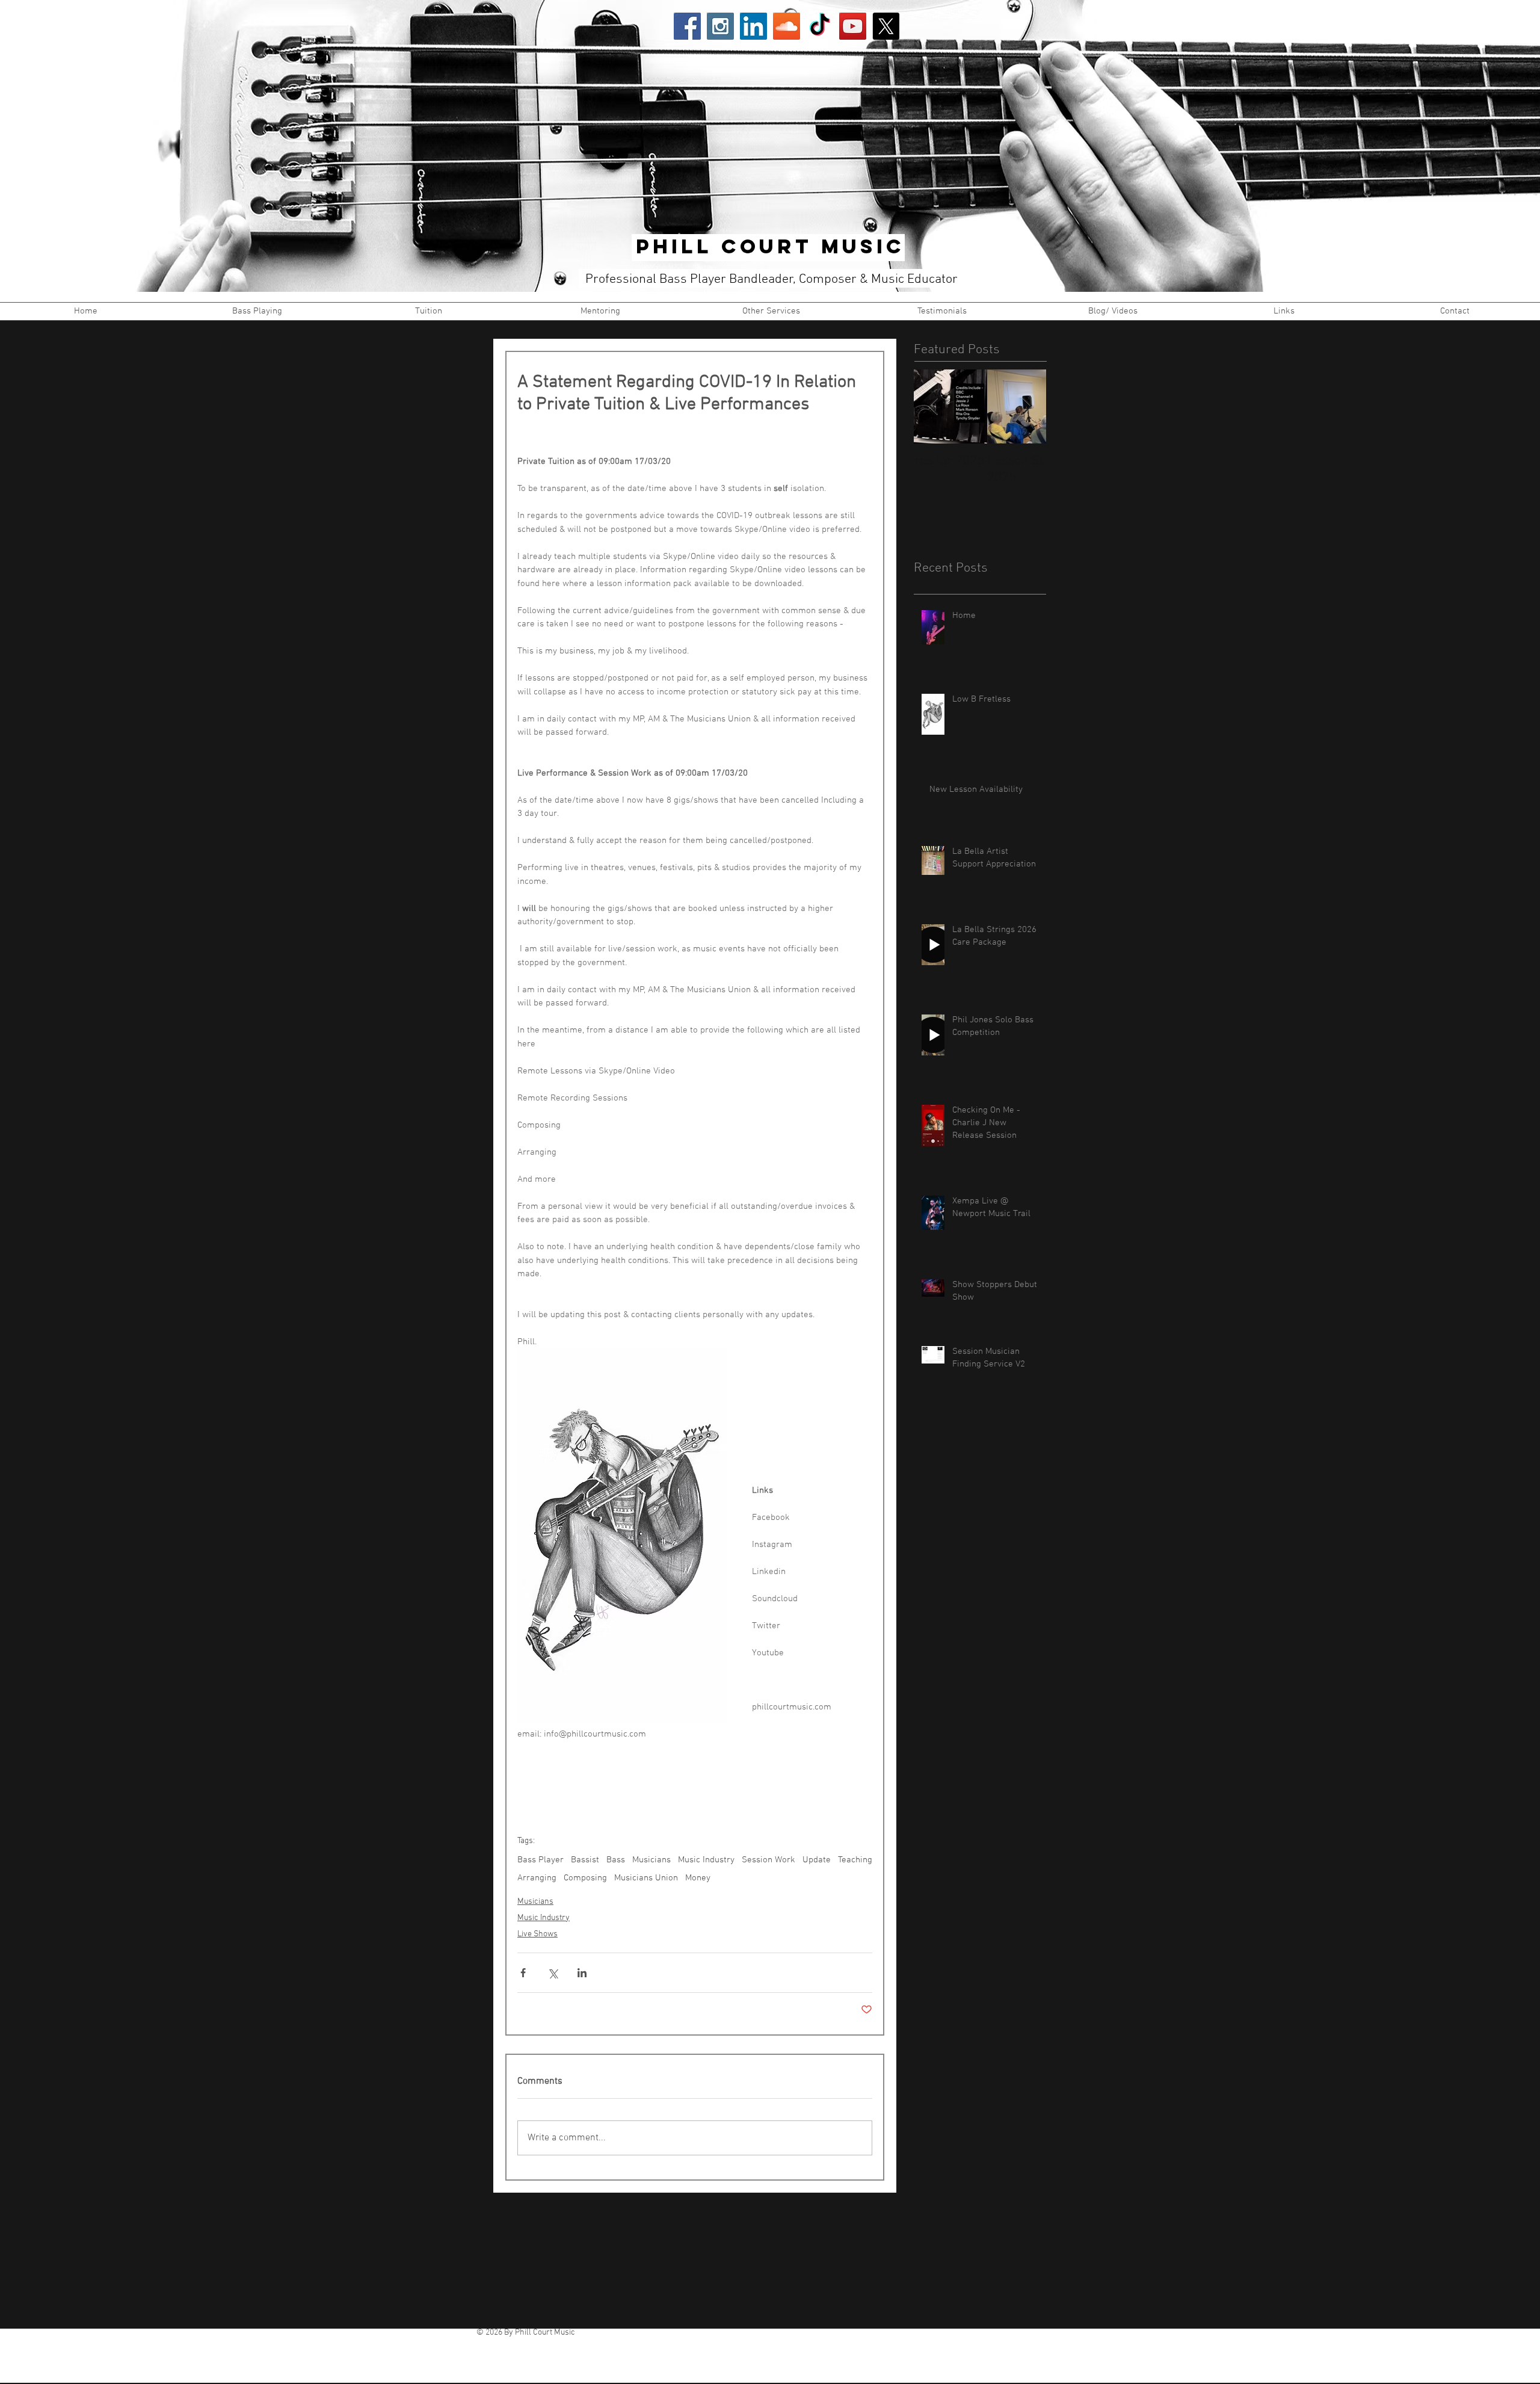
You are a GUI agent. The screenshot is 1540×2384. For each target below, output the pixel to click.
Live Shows (537, 1934)
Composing (585, 1878)
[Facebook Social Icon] (687, 26)
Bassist (585, 1860)
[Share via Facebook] (523, 1973)
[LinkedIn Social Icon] (753, 26)
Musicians (651, 1860)
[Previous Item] (933, 406)
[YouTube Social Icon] (853, 26)
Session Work (768, 1860)
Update (817, 1860)
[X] (886, 26)
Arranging (537, 1878)
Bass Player (541, 1860)
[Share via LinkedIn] (582, 1973)
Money (698, 1878)
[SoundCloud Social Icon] (787, 26)
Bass (616, 1860)
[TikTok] (820, 26)
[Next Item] (1027, 406)
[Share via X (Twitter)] (553, 1973)
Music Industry (706, 1860)
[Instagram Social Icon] (720, 26)
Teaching (855, 1860)
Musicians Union (646, 1878)
